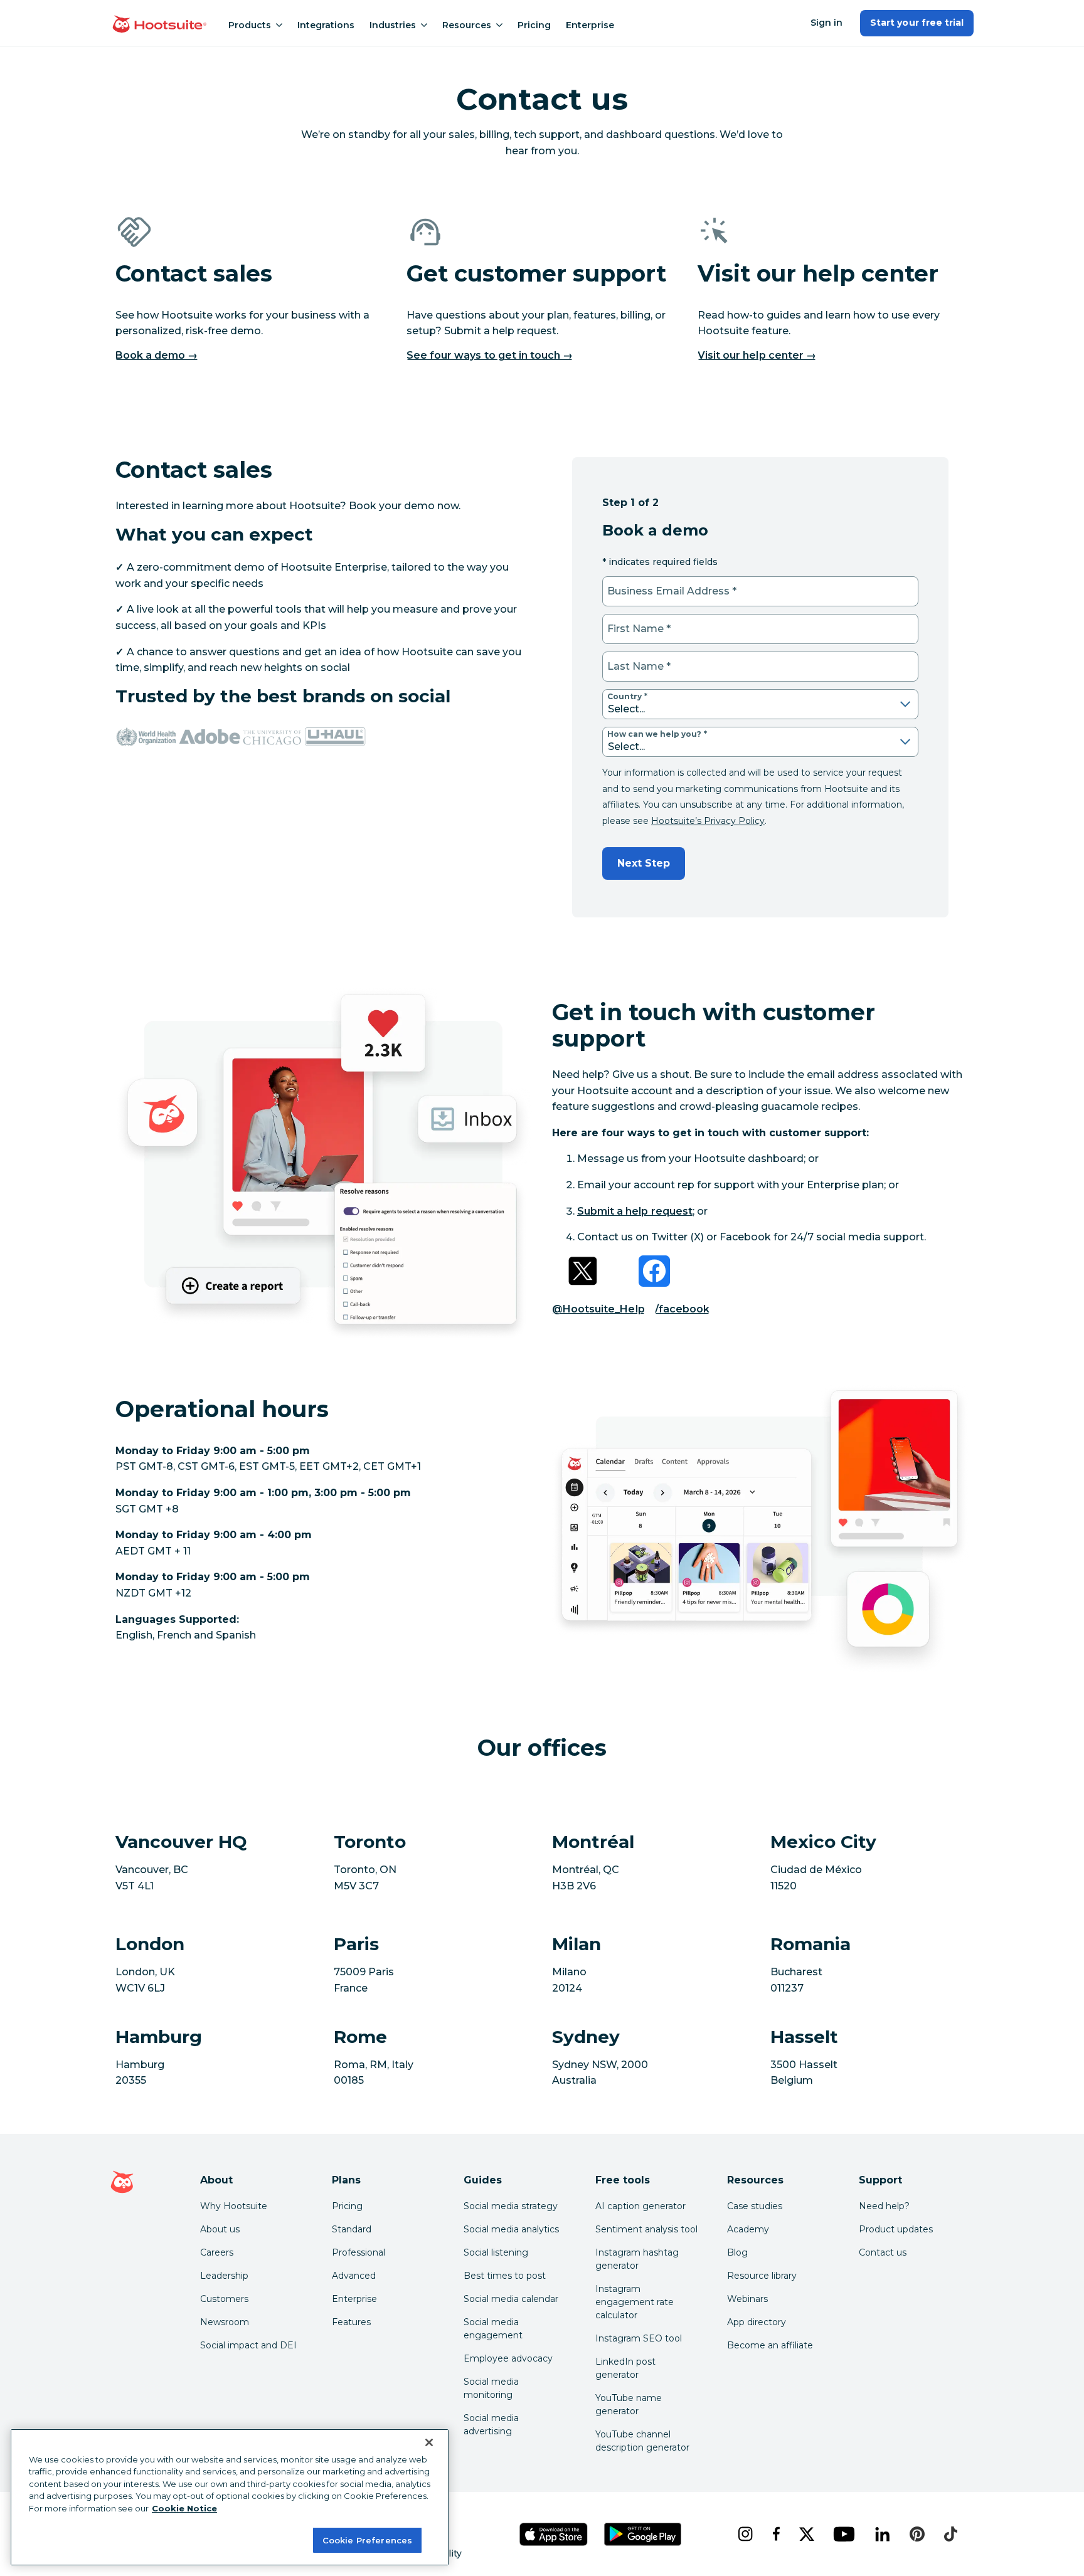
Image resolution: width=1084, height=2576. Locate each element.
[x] (806, 2534)
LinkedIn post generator (625, 2368)
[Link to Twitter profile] (583, 1271)
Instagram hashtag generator (637, 2259)
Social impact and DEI (248, 2345)
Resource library (762, 2276)
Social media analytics (511, 2229)
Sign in (826, 23)
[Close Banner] (429, 2442)
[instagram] (745, 2534)
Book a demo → (157, 355)
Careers (217, 2252)
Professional (359, 2252)
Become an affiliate (770, 2345)
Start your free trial (917, 23)
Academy (748, 2229)
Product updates (896, 2229)
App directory (757, 2322)
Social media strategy (511, 2206)
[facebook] (776, 2534)
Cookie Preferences (367, 2540)
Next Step (644, 863)
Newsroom (225, 2322)
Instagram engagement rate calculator (635, 2302)
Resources (467, 25)
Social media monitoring (491, 2388)
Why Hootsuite (234, 2206)
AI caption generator (640, 2206)
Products (250, 25)
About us (220, 2229)
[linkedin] (882, 2534)
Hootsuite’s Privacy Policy (708, 821)
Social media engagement (493, 2329)
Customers (224, 2299)
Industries (393, 25)
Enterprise (590, 25)
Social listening (496, 2252)
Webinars (747, 2299)
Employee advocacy (508, 2358)
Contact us (883, 2252)
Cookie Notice (184, 2508)
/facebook (682, 1309)
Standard (352, 2229)
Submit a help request (635, 1211)
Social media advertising (491, 2425)
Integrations (326, 25)
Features (351, 2322)
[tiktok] (950, 2534)
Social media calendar (511, 2299)
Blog (737, 2252)
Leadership (224, 2276)
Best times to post (505, 2276)
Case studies (755, 2206)
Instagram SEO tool (639, 2338)
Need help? (884, 2206)
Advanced (354, 2276)
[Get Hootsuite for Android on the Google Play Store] (643, 2534)
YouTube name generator (629, 2404)
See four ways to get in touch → (490, 355)
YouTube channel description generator (642, 2441)
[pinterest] (917, 2534)
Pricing (534, 25)
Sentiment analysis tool (646, 2229)
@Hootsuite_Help (598, 1309)
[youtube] (844, 2534)
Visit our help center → (757, 355)
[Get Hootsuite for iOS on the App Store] (554, 2534)
